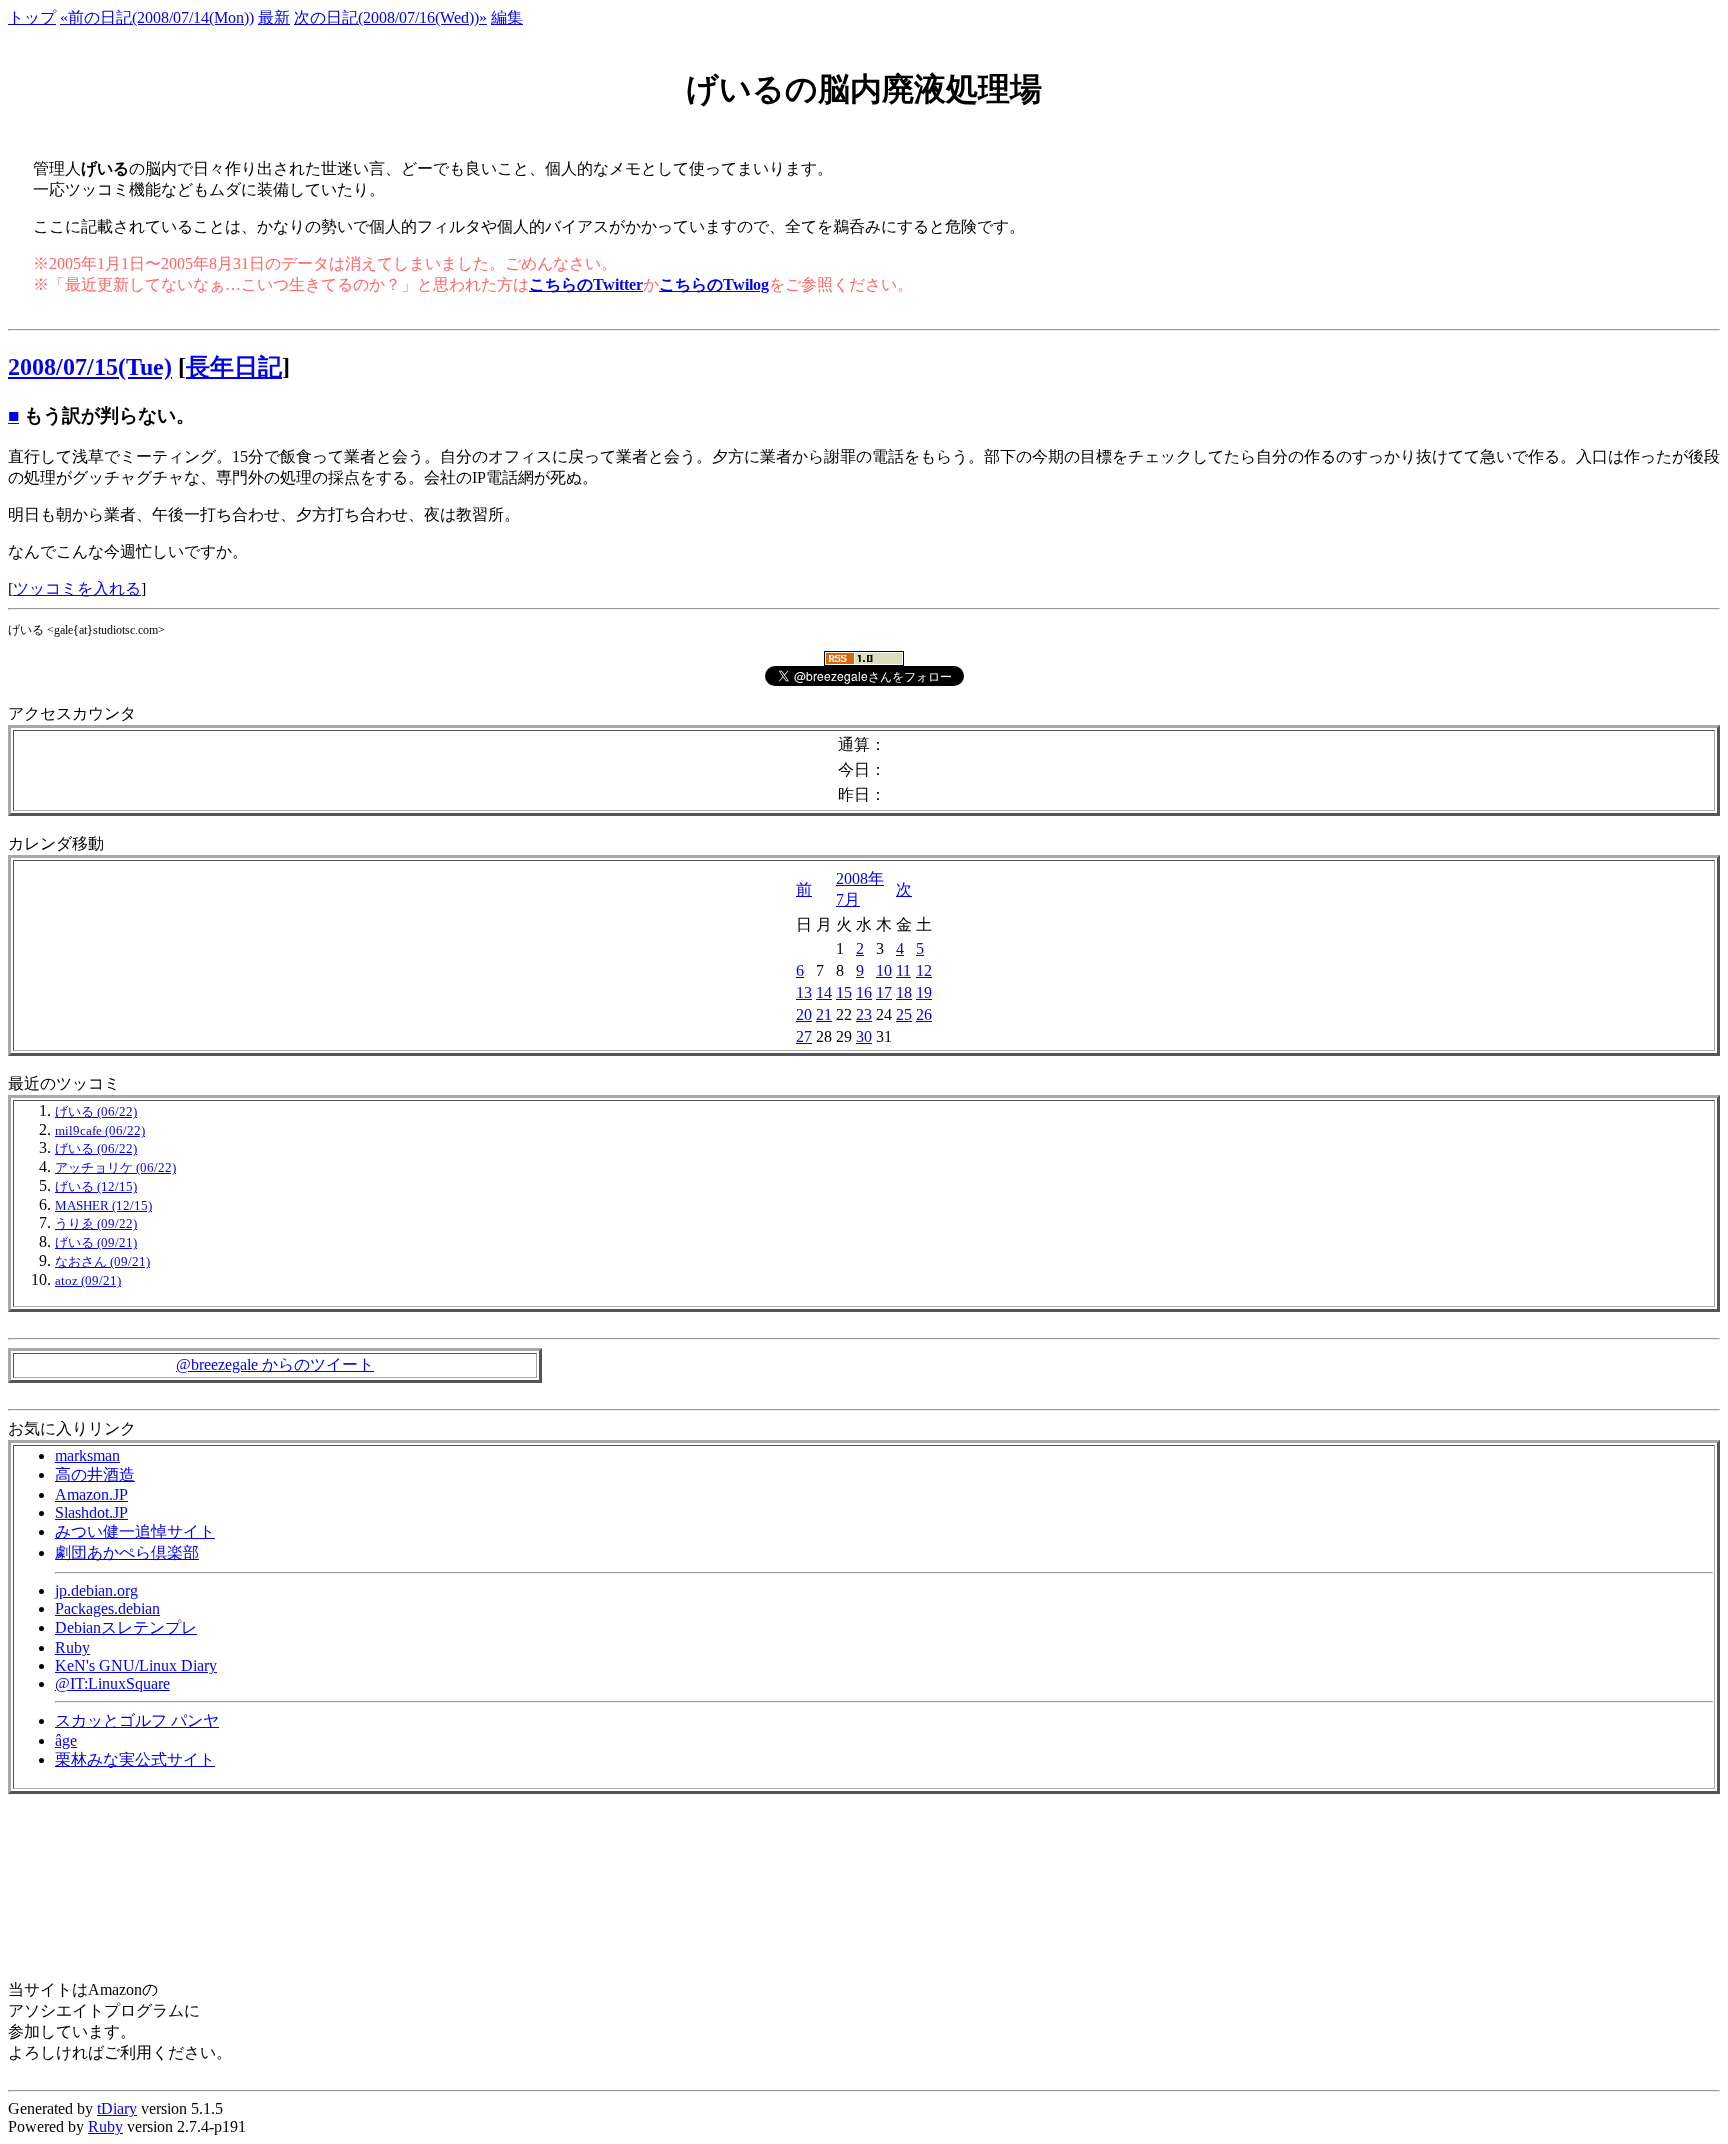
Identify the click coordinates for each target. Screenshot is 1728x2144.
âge (66, 1740)
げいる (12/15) (96, 1187)
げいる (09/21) (96, 1243)
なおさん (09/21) (102, 1262)
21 (824, 1014)
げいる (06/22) (96, 1112)
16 (864, 992)
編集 (507, 17)
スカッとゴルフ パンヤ (137, 1720)
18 (904, 992)
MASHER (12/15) (103, 1206)
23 (864, 1014)
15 (844, 992)
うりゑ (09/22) (96, 1224)
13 (804, 992)
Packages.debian (107, 1608)
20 (804, 1014)
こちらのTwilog (714, 284)
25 (904, 1014)
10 (884, 970)
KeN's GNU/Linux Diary (136, 1665)
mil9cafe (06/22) (100, 1131)
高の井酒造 (95, 1474)
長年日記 (234, 367)
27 (804, 1036)
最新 (274, 17)
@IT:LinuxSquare (112, 1683)
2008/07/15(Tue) (90, 367)
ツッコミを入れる (77, 588)
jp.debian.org (96, 1590)
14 (824, 992)
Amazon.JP (91, 1494)
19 (924, 992)
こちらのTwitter (586, 284)
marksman (87, 1455)
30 (864, 1036)
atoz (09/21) (88, 1281)
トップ (32, 17)
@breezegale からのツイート (275, 1364)
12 (924, 970)
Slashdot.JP (91, 1512)
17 (884, 992)
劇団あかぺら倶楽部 (127, 1552)
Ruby (72, 1647)
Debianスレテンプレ (126, 1627)
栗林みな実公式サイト (135, 1759)
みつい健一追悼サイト (135, 1531)
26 (924, 1014)
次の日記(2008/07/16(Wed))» (390, 17)
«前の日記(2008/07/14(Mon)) (157, 17)
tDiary (117, 2108)
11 (903, 970)
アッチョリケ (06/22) (115, 1168)
